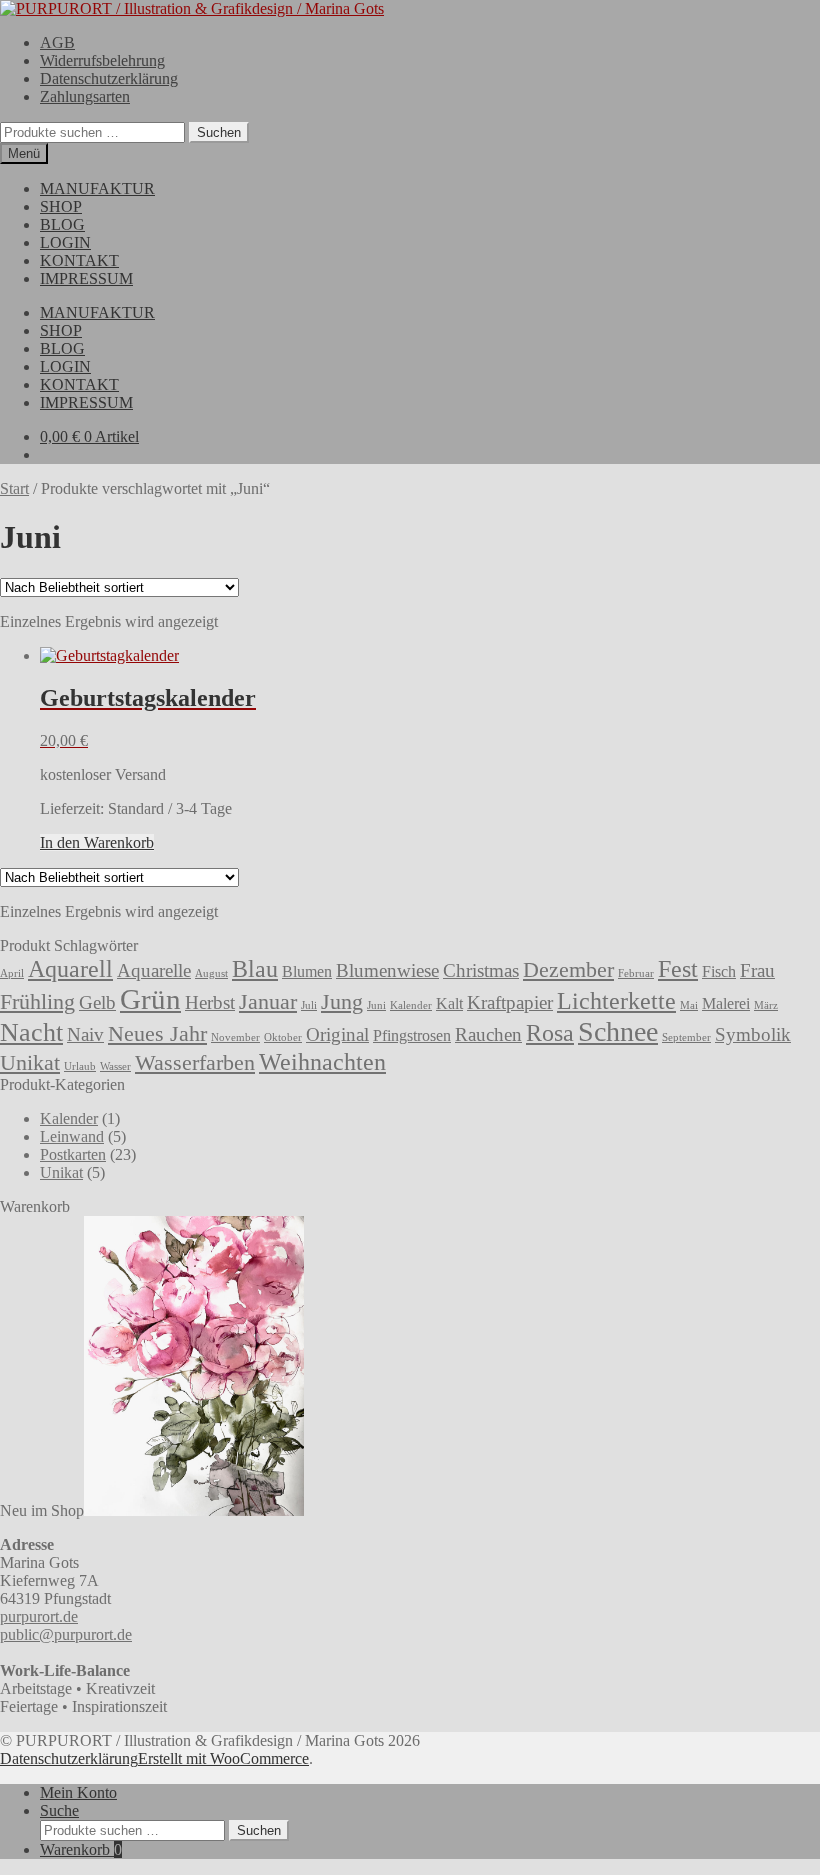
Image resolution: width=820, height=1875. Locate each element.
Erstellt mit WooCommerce (223, 1758)
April (12, 973)
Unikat (30, 1062)
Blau (255, 968)
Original (337, 1034)
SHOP (61, 206)
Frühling (37, 1001)
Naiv (85, 1034)
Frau (757, 970)
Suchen (219, 132)
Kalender (411, 1005)
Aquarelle (154, 970)
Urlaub (80, 1066)
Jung (342, 1001)
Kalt (449, 1003)
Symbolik (753, 1034)
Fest (678, 968)
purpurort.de (39, 1616)
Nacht (31, 1032)
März (766, 1005)
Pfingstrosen (412, 1035)
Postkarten (73, 1154)
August (211, 973)
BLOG (62, 224)
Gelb (97, 1002)
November (235, 1037)
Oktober (283, 1037)
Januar (268, 1001)
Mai (689, 1005)
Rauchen (488, 1034)
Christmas (481, 970)
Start (14, 488)
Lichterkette (616, 1000)
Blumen (307, 971)
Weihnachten (322, 1061)
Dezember (568, 969)
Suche (59, 1810)
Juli (309, 1005)
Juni (376, 1005)
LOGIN (65, 242)
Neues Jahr (157, 1033)
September (686, 1037)
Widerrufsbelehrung (102, 60)
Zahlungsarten (85, 96)
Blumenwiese (387, 970)
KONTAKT (79, 260)
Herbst (210, 1002)
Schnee (618, 1031)
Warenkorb (81, 1849)
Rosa (550, 1032)
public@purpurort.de (66, 1634)
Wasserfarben (195, 1062)
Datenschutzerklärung (109, 78)
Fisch (719, 971)
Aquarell (70, 968)
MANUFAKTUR (97, 188)
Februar (636, 973)
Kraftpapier (510, 1002)
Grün (150, 999)
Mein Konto (78, 1792)
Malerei (726, 1003)
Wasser (115, 1066)
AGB (57, 42)
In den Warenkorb (97, 842)
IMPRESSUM (86, 278)
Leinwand (72, 1136)
